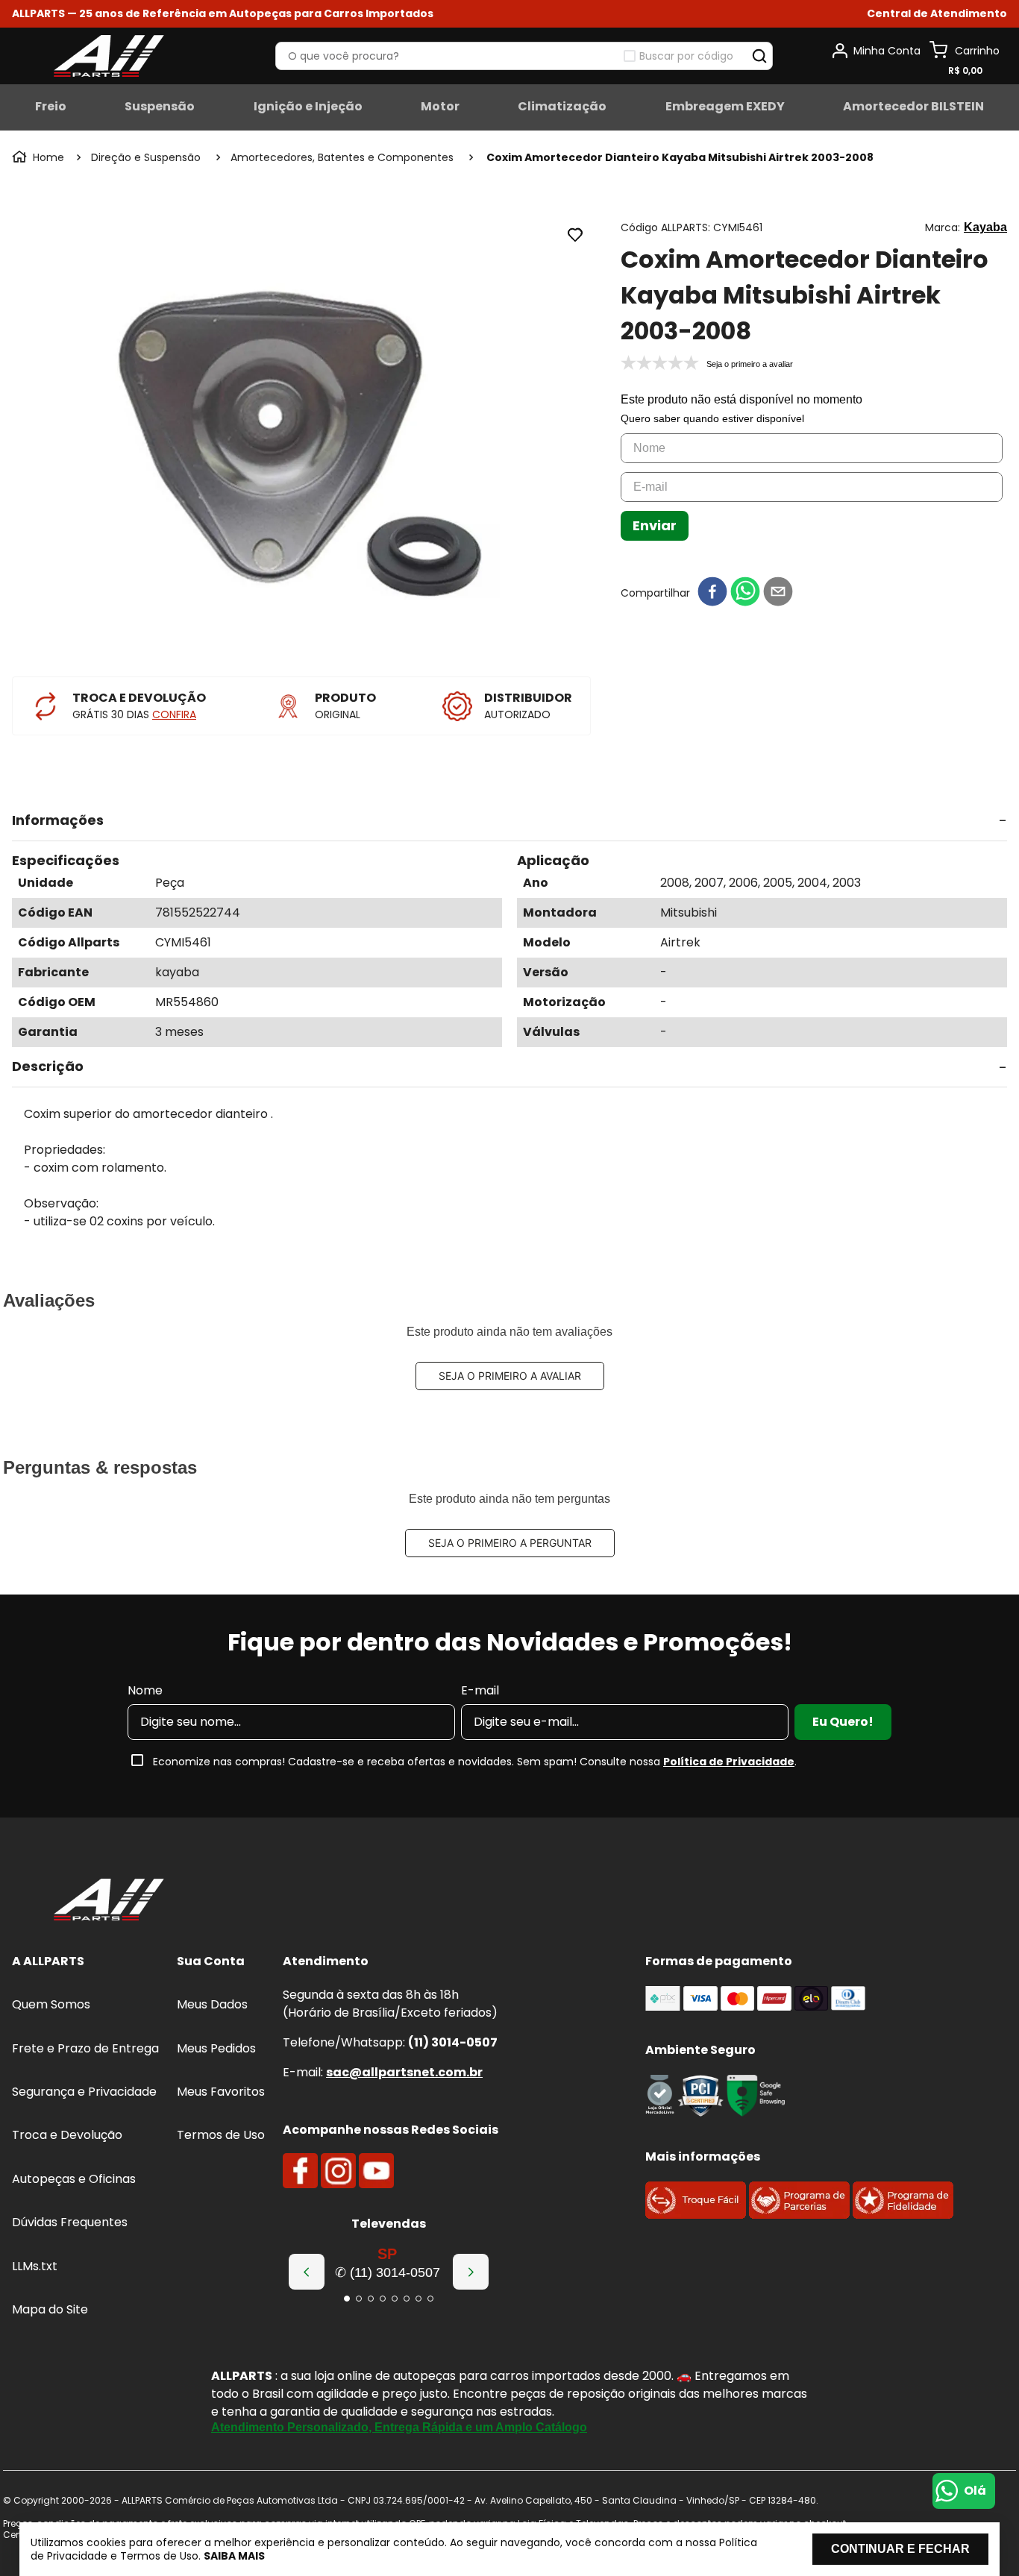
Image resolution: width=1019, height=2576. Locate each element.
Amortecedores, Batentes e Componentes (342, 157)
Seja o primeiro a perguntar (510, 1543)
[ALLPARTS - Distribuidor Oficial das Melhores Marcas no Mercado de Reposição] (109, 1901)
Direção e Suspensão (146, 157)
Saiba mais (234, 2556)
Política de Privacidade (729, 1762)
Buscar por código (686, 56)
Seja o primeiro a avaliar (510, 1376)
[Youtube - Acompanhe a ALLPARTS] (376, 2171)
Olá (975, 2491)
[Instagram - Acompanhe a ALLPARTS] (338, 2171)
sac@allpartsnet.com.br (404, 2072)
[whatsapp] (745, 593)
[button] (937, 14)
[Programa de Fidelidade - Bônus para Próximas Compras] (903, 2215)
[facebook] (712, 593)
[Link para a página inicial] (40, 157)
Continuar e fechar (900, 2549)
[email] (778, 593)
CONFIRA (174, 714)
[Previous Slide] (307, 2272)
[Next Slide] (471, 2272)
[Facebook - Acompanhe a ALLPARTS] (300, 2171)
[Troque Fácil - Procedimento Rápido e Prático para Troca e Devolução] (696, 2215)
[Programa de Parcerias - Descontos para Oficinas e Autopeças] (799, 2215)
